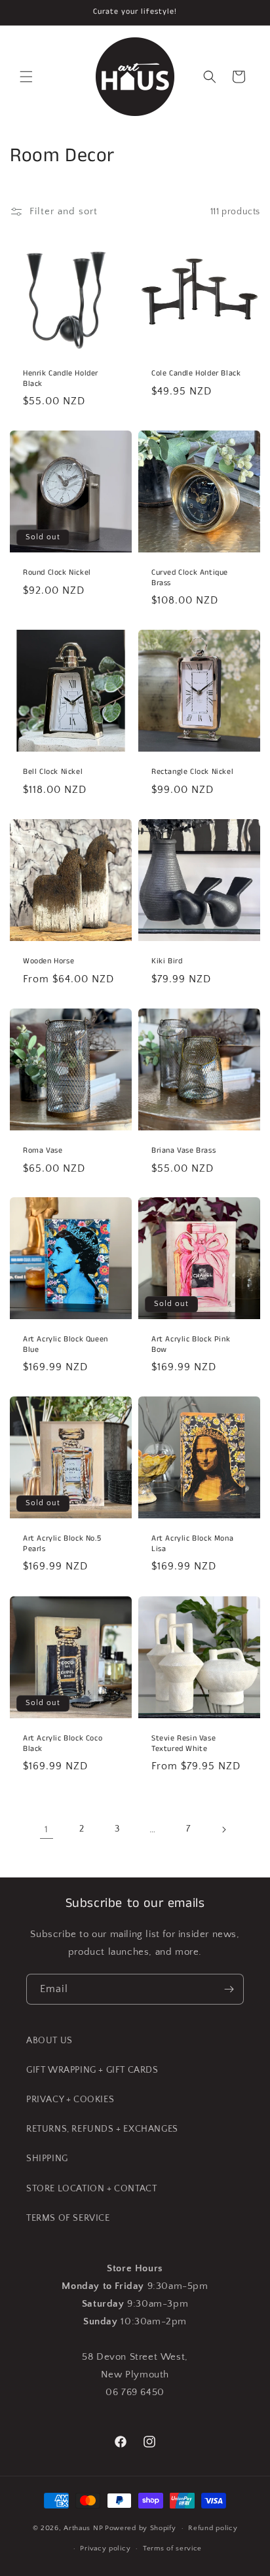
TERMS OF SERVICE (68, 2218)
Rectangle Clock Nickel (192, 772)
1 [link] (47, 1829)
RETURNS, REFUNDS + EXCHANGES (102, 2129)
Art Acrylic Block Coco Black (63, 1743)
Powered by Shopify (141, 2528)
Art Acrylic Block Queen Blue (66, 1344)
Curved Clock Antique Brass (190, 578)
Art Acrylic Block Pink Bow (191, 1344)
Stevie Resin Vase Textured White (183, 1743)
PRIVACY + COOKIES (70, 2100)
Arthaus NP (83, 2528)
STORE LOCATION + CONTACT (91, 2189)
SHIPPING (47, 2159)
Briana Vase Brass (183, 1151)
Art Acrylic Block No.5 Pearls (62, 1544)
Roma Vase (43, 1151)
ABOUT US (49, 2041)
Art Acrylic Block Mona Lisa (192, 1544)
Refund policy (213, 2528)
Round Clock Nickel (57, 573)
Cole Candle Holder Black (196, 374)
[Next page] (223, 1830)
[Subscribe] (229, 1989)
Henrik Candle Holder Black (61, 378)
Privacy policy (105, 2548)
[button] (26, 77)
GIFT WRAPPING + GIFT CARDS (92, 2070)
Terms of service (172, 2548)
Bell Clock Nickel (53, 772)
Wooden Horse (48, 961)
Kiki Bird (167, 961)
